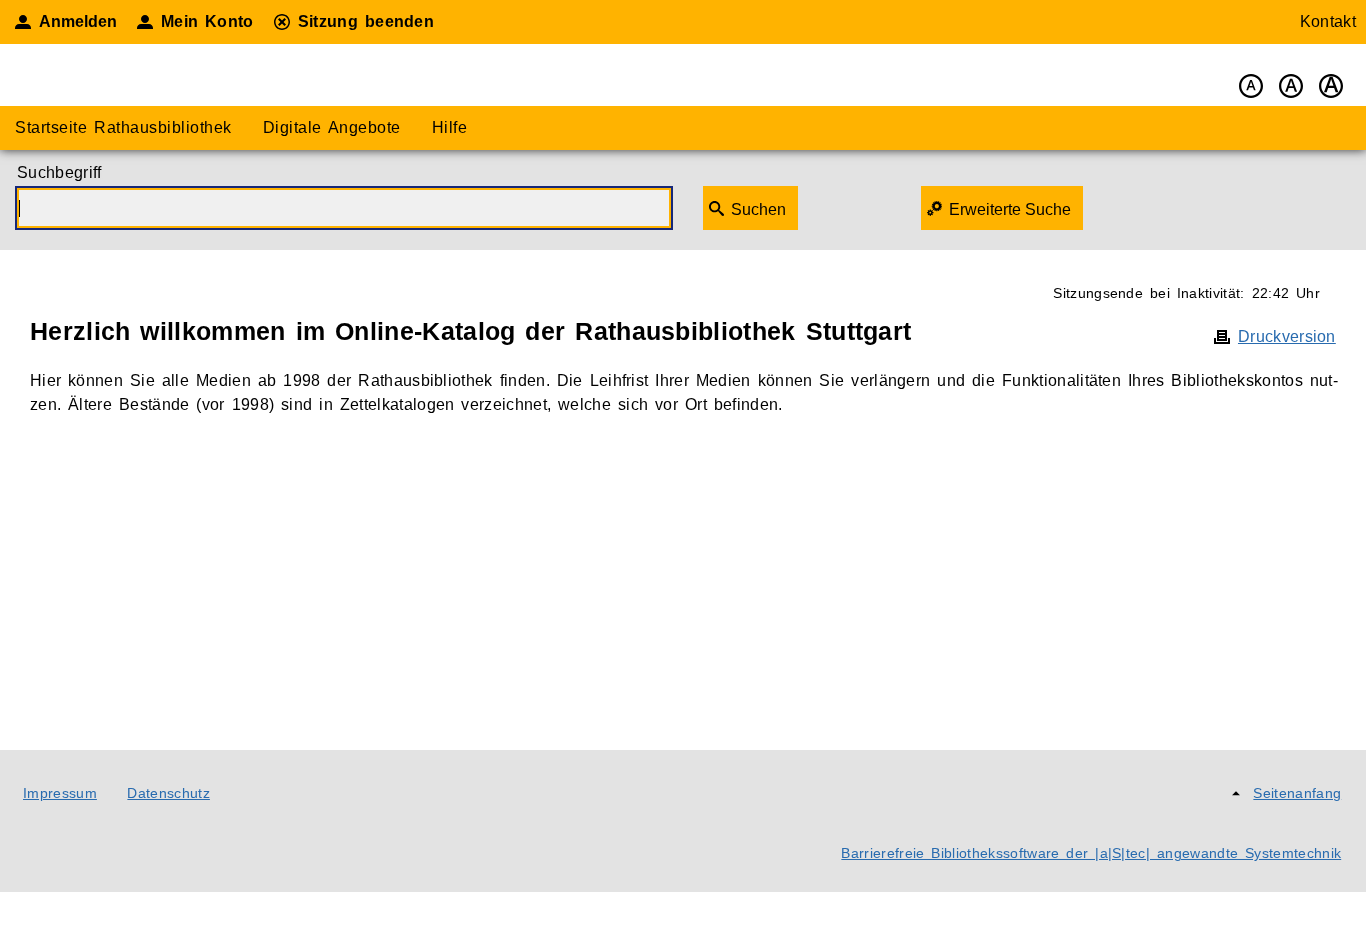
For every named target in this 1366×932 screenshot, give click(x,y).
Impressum (60, 793)
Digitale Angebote (332, 127)
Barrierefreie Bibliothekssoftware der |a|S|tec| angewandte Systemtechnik (1091, 853)
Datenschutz (168, 793)
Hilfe (450, 127)
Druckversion (1287, 336)
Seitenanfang (1297, 793)
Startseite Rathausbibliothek (123, 127)
